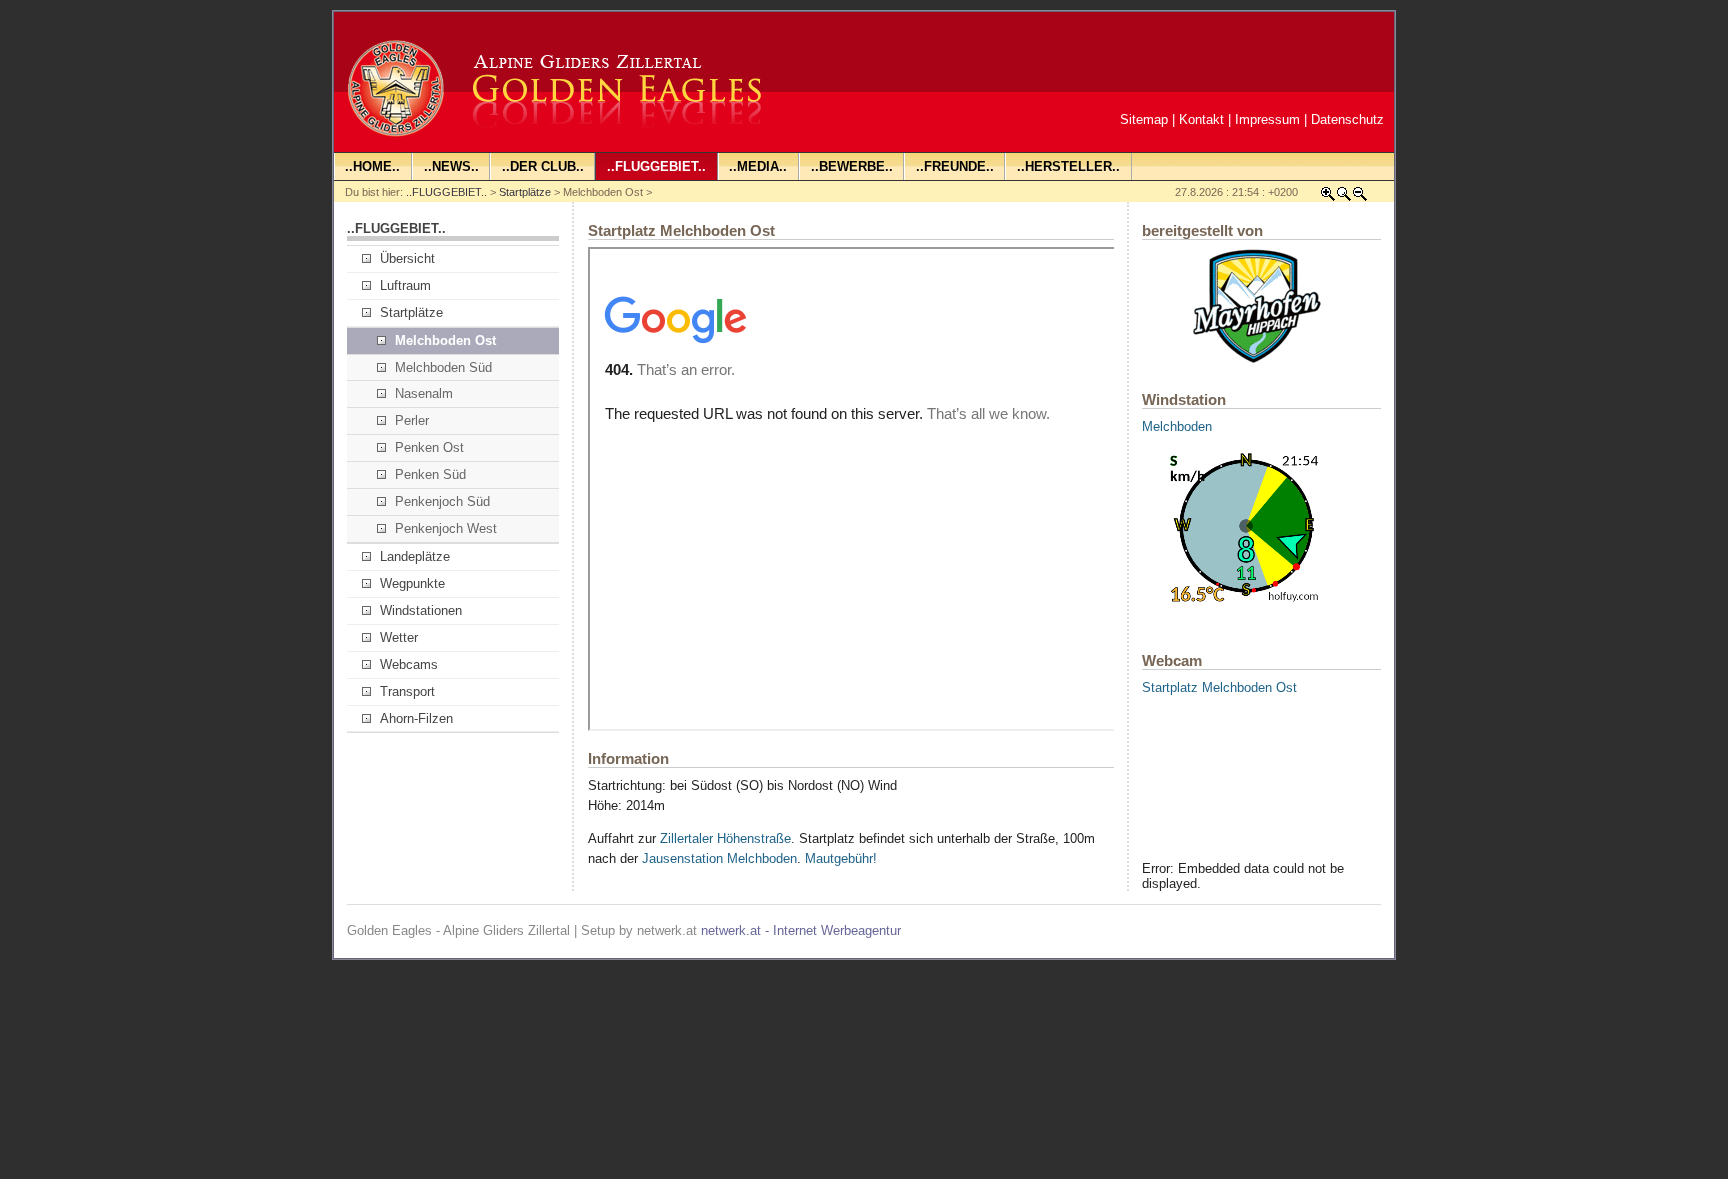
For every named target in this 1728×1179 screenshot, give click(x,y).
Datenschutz (1347, 119)
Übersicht (407, 258)
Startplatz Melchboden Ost (1219, 687)
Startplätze (525, 192)
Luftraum (405, 285)
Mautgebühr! (841, 858)
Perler (412, 420)
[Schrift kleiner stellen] (1360, 197)
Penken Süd (430, 474)
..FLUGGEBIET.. (446, 192)
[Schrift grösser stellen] (1328, 197)
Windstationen (421, 610)
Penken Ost (429, 447)
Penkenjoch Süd (442, 501)
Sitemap (1144, 119)
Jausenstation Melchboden (719, 858)
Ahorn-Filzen (416, 718)
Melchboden (1177, 426)
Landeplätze (415, 556)
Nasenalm (424, 393)
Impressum (1267, 119)
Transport (407, 691)
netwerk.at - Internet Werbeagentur (801, 930)
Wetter (399, 637)
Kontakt (1201, 119)
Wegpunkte (412, 583)
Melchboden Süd (443, 367)
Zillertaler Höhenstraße (725, 838)
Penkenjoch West (446, 528)
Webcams (409, 664)
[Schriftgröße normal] (1344, 197)
